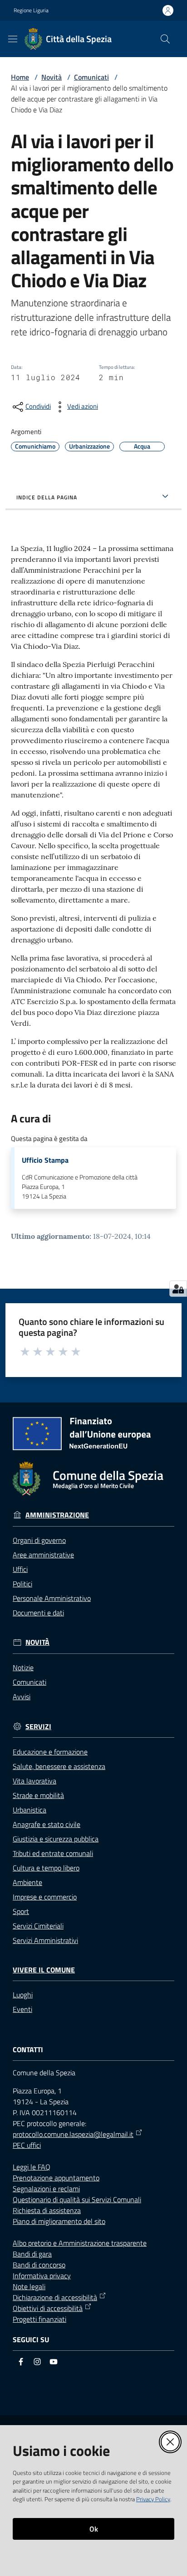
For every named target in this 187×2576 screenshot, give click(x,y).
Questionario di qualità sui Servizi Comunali (77, 2199)
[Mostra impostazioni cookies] (178, 1289)
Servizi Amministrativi (45, 1940)
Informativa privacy (42, 2276)
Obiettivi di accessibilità (48, 2308)
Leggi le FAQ (32, 2167)
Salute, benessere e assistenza (59, 1766)
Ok (94, 2529)
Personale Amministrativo (52, 1598)
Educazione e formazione (50, 1752)
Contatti (28, 2050)
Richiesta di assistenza (47, 2210)
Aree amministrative (43, 1555)
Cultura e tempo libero (46, 1868)
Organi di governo (39, 1540)
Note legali (29, 2286)
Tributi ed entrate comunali (53, 1853)
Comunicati (91, 77)
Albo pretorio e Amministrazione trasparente (80, 2243)
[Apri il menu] (13, 39)
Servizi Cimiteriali (38, 1926)
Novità (52, 77)
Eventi (22, 2009)
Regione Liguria (31, 10)
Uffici (20, 1569)
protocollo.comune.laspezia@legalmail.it (73, 2134)
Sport (21, 1911)
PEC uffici (27, 2145)
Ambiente (27, 1882)
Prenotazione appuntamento (56, 2178)
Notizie (23, 1667)
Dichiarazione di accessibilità (55, 2297)
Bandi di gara (32, 2254)
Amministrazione (57, 1515)
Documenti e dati (38, 1613)
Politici (22, 1584)
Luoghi (23, 1995)
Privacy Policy (153, 2499)
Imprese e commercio (45, 1897)
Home (20, 77)
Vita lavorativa (34, 1781)
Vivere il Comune (44, 1970)
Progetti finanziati (39, 2319)
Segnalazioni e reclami (46, 2189)
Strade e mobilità (38, 1795)
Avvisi (22, 1696)
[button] (165, 39)
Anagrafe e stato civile (47, 1824)
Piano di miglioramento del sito (59, 2221)
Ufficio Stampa (45, 1160)
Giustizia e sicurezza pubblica (56, 1839)
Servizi (38, 1727)
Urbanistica (30, 1810)
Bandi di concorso (39, 2265)
